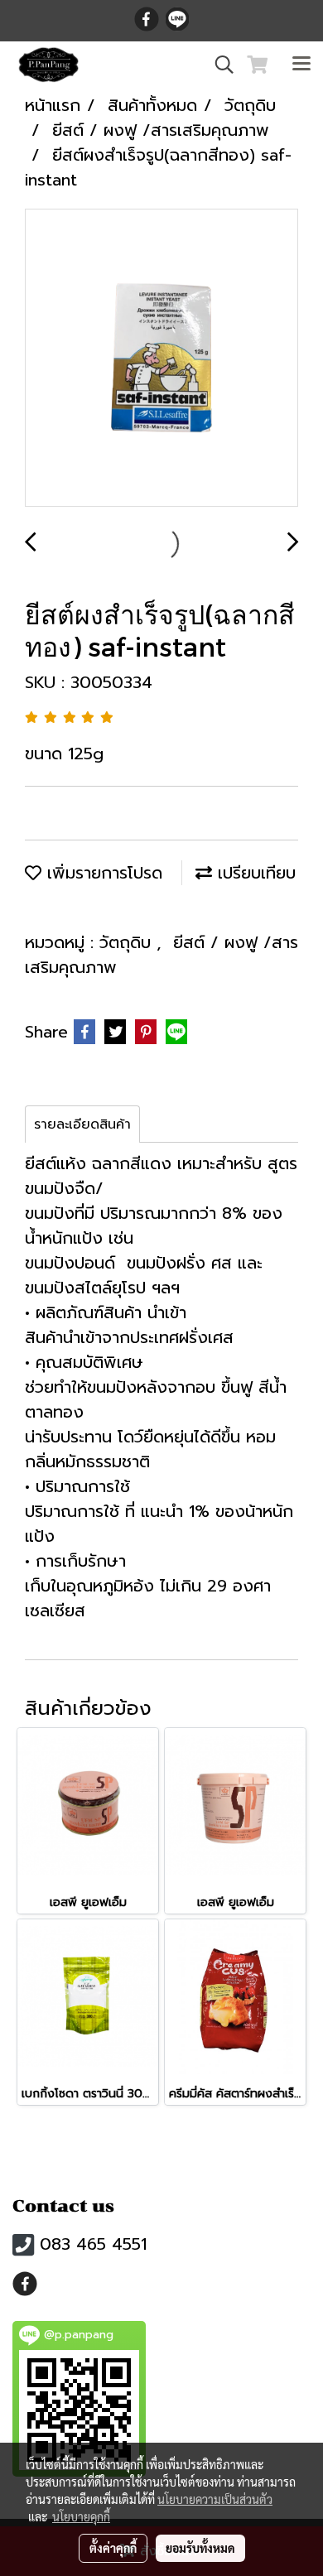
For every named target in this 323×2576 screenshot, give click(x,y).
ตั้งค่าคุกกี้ (113, 2548)
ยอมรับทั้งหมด (200, 2548)
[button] (219, 65)
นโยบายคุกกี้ (81, 2516)
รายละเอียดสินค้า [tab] (82, 1124)
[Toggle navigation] (301, 65)
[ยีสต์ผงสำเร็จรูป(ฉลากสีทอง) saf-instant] (161, 359)
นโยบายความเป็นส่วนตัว (215, 2499)
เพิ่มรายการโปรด (102, 873)
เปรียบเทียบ (254, 873)
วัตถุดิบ (128, 942)
